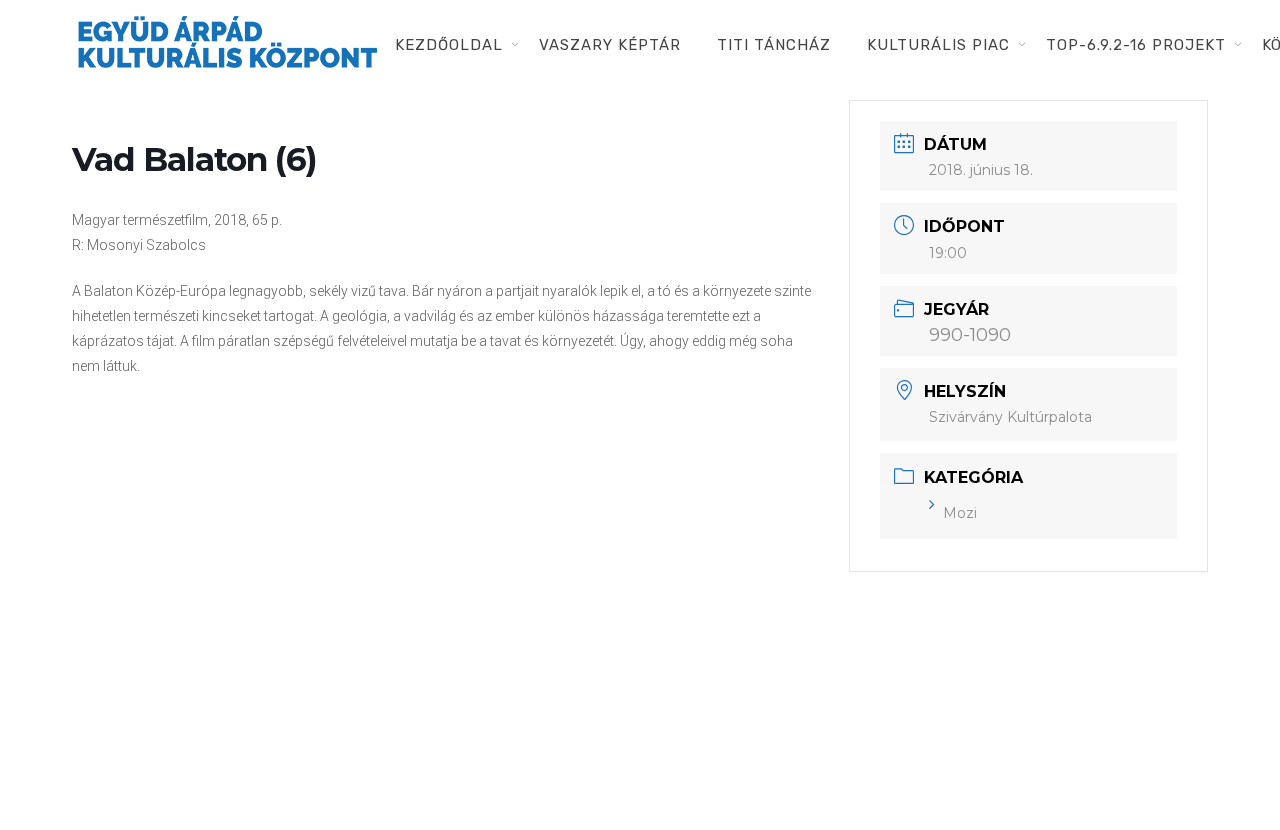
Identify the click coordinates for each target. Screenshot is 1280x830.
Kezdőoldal (449, 45)
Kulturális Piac (938, 45)
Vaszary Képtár (610, 45)
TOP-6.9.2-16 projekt (1136, 45)
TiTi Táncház (774, 45)
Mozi (960, 513)
